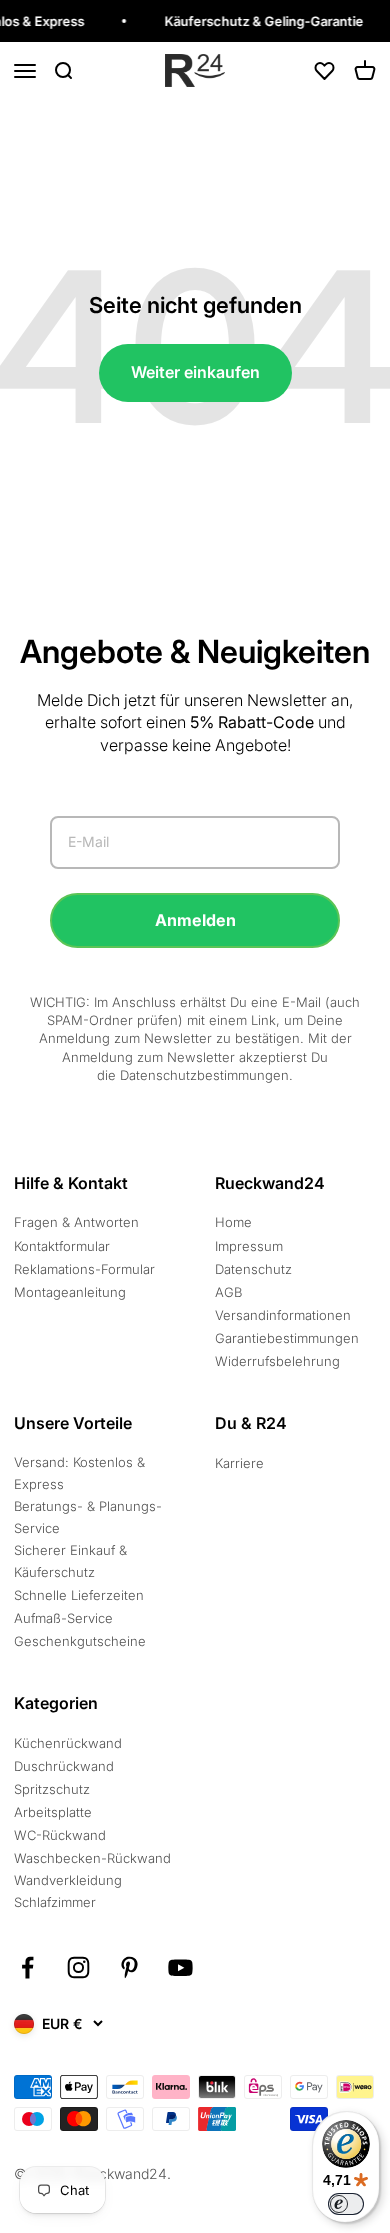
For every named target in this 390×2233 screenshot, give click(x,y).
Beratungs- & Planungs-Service (88, 1517)
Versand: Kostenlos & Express (79, 1473)
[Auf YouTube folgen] (180, 1967)
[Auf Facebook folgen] (27, 1967)
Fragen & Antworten (76, 1222)
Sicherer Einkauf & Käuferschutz (70, 1561)
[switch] (346, 2204)
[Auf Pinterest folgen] (129, 1967)
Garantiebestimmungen (287, 1338)
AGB (228, 1292)
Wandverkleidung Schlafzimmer (68, 1891)
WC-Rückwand (60, 1835)
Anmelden (195, 920)
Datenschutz (253, 1269)
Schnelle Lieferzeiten (79, 1595)
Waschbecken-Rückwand (92, 1858)
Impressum (249, 1246)
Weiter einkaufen (195, 372)
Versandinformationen (283, 1315)
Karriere (239, 1463)
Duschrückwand (64, 1766)
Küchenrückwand (68, 1743)
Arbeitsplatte (53, 1812)
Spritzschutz (52, 1789)
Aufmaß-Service (63, 1618)
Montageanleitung (70, 1292)
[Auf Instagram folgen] (78, 1967)
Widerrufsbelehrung (277, 1361)
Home (233, 1222)
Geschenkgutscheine (80, 1641)
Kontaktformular (62, 1246)
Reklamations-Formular (84, 1269)
